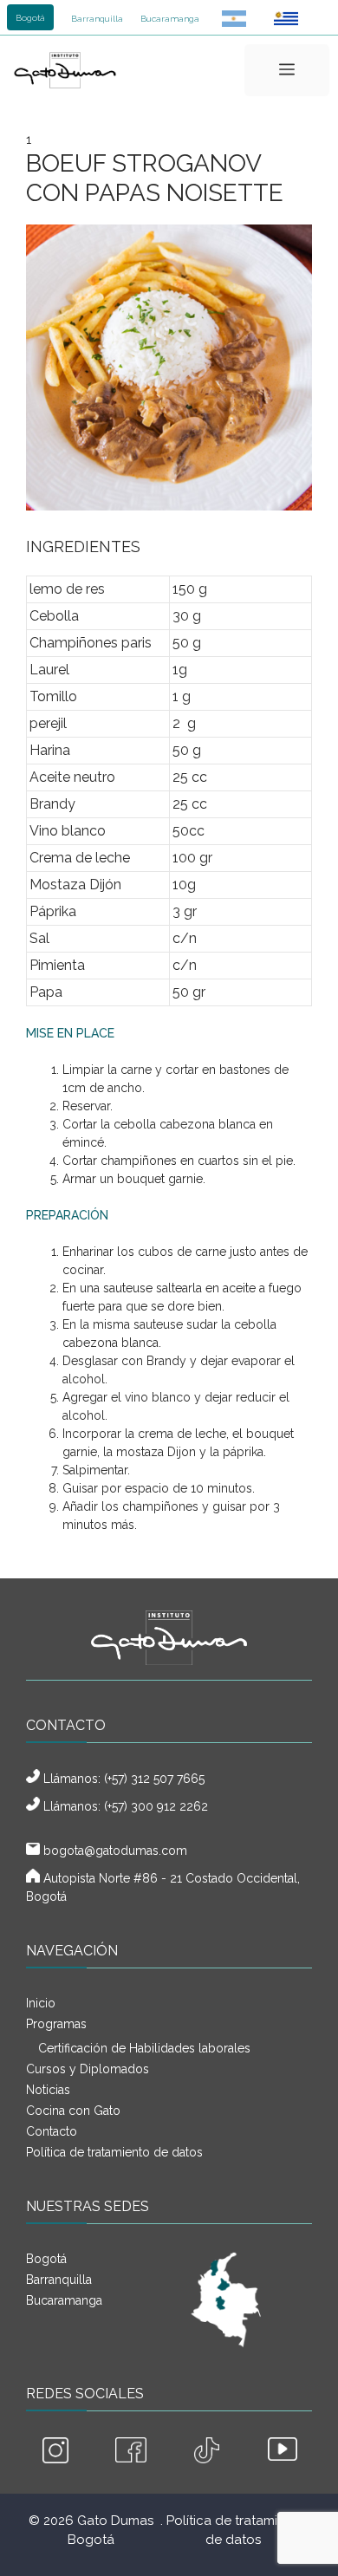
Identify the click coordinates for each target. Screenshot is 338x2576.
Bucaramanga (170, 19)
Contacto (52, 2131)
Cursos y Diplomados (88, 2069)
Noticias (48, 2090)
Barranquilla (97, 19)
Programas (56, 2024)
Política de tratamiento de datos (114, 2152)
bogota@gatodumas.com (115, 1851)
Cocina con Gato (73, 2111)
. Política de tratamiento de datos (233, 2530)
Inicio (41, 2003)
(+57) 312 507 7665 (154, 1779)
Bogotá (30, 18)
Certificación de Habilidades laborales (144, 2048)
